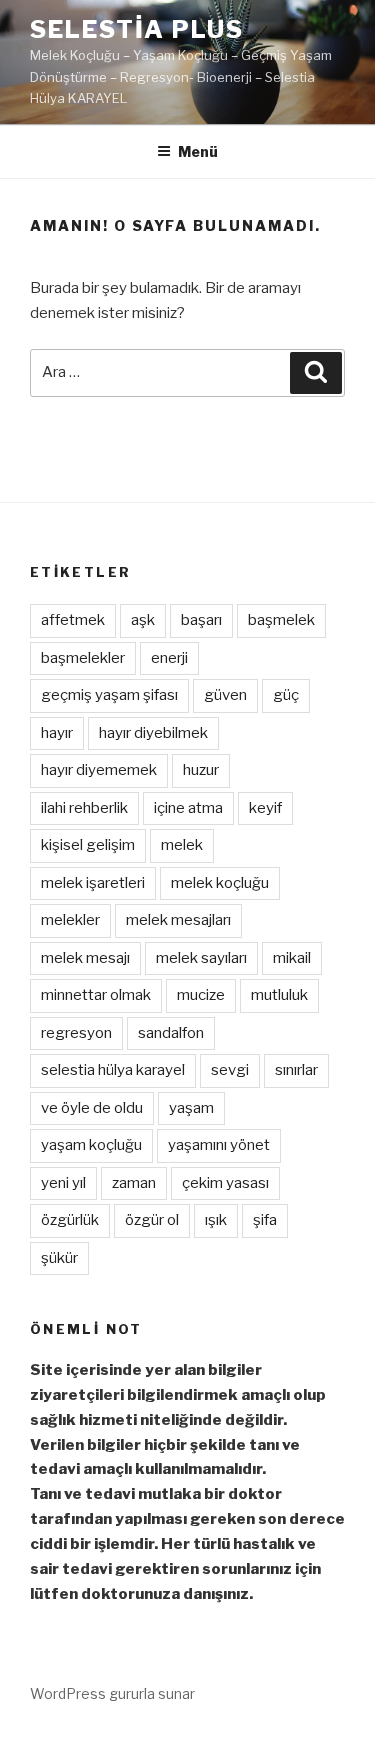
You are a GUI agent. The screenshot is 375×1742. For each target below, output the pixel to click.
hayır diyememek (99, 770)
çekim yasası (225, 1183)
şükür (59, 1258)
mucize (201, 995)
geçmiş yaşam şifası (109, 695)
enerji (169, 658)
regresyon (76, 1033)
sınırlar (296, 1070)
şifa (265, 1220)
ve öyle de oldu (92, 1108)
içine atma (188, 808)
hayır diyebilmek (153, 733)
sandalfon (171, 1033)
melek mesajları (178, 920)
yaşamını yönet (219, 1145)
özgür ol (152, 1220)
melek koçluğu (220, 883)
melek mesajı (85, 958)
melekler (70, 920)
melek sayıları (201, 958)
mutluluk (279, 995)
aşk (143, 620)
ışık (216, 1220)
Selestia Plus (137, 29)
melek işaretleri (93, 883)
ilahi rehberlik (84, 808)
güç (286, 695)
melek (182, 845)
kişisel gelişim (88, 845)
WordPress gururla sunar (112, 1693)
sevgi (230, 1070)
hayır (57, 733)
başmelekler (83, 658)
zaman (134, 1183)
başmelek (281, 620)
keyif (265, 808)
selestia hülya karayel (113, 1070)
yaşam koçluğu (91, 1145)
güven (225, 695)
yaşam (191, 1108)
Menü (198, 151)
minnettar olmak (96, 995)
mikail (292, 958)
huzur (201, 770)
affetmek (73, 620)
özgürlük (70, 1220)
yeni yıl (63, 1183)
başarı (201, 620)
